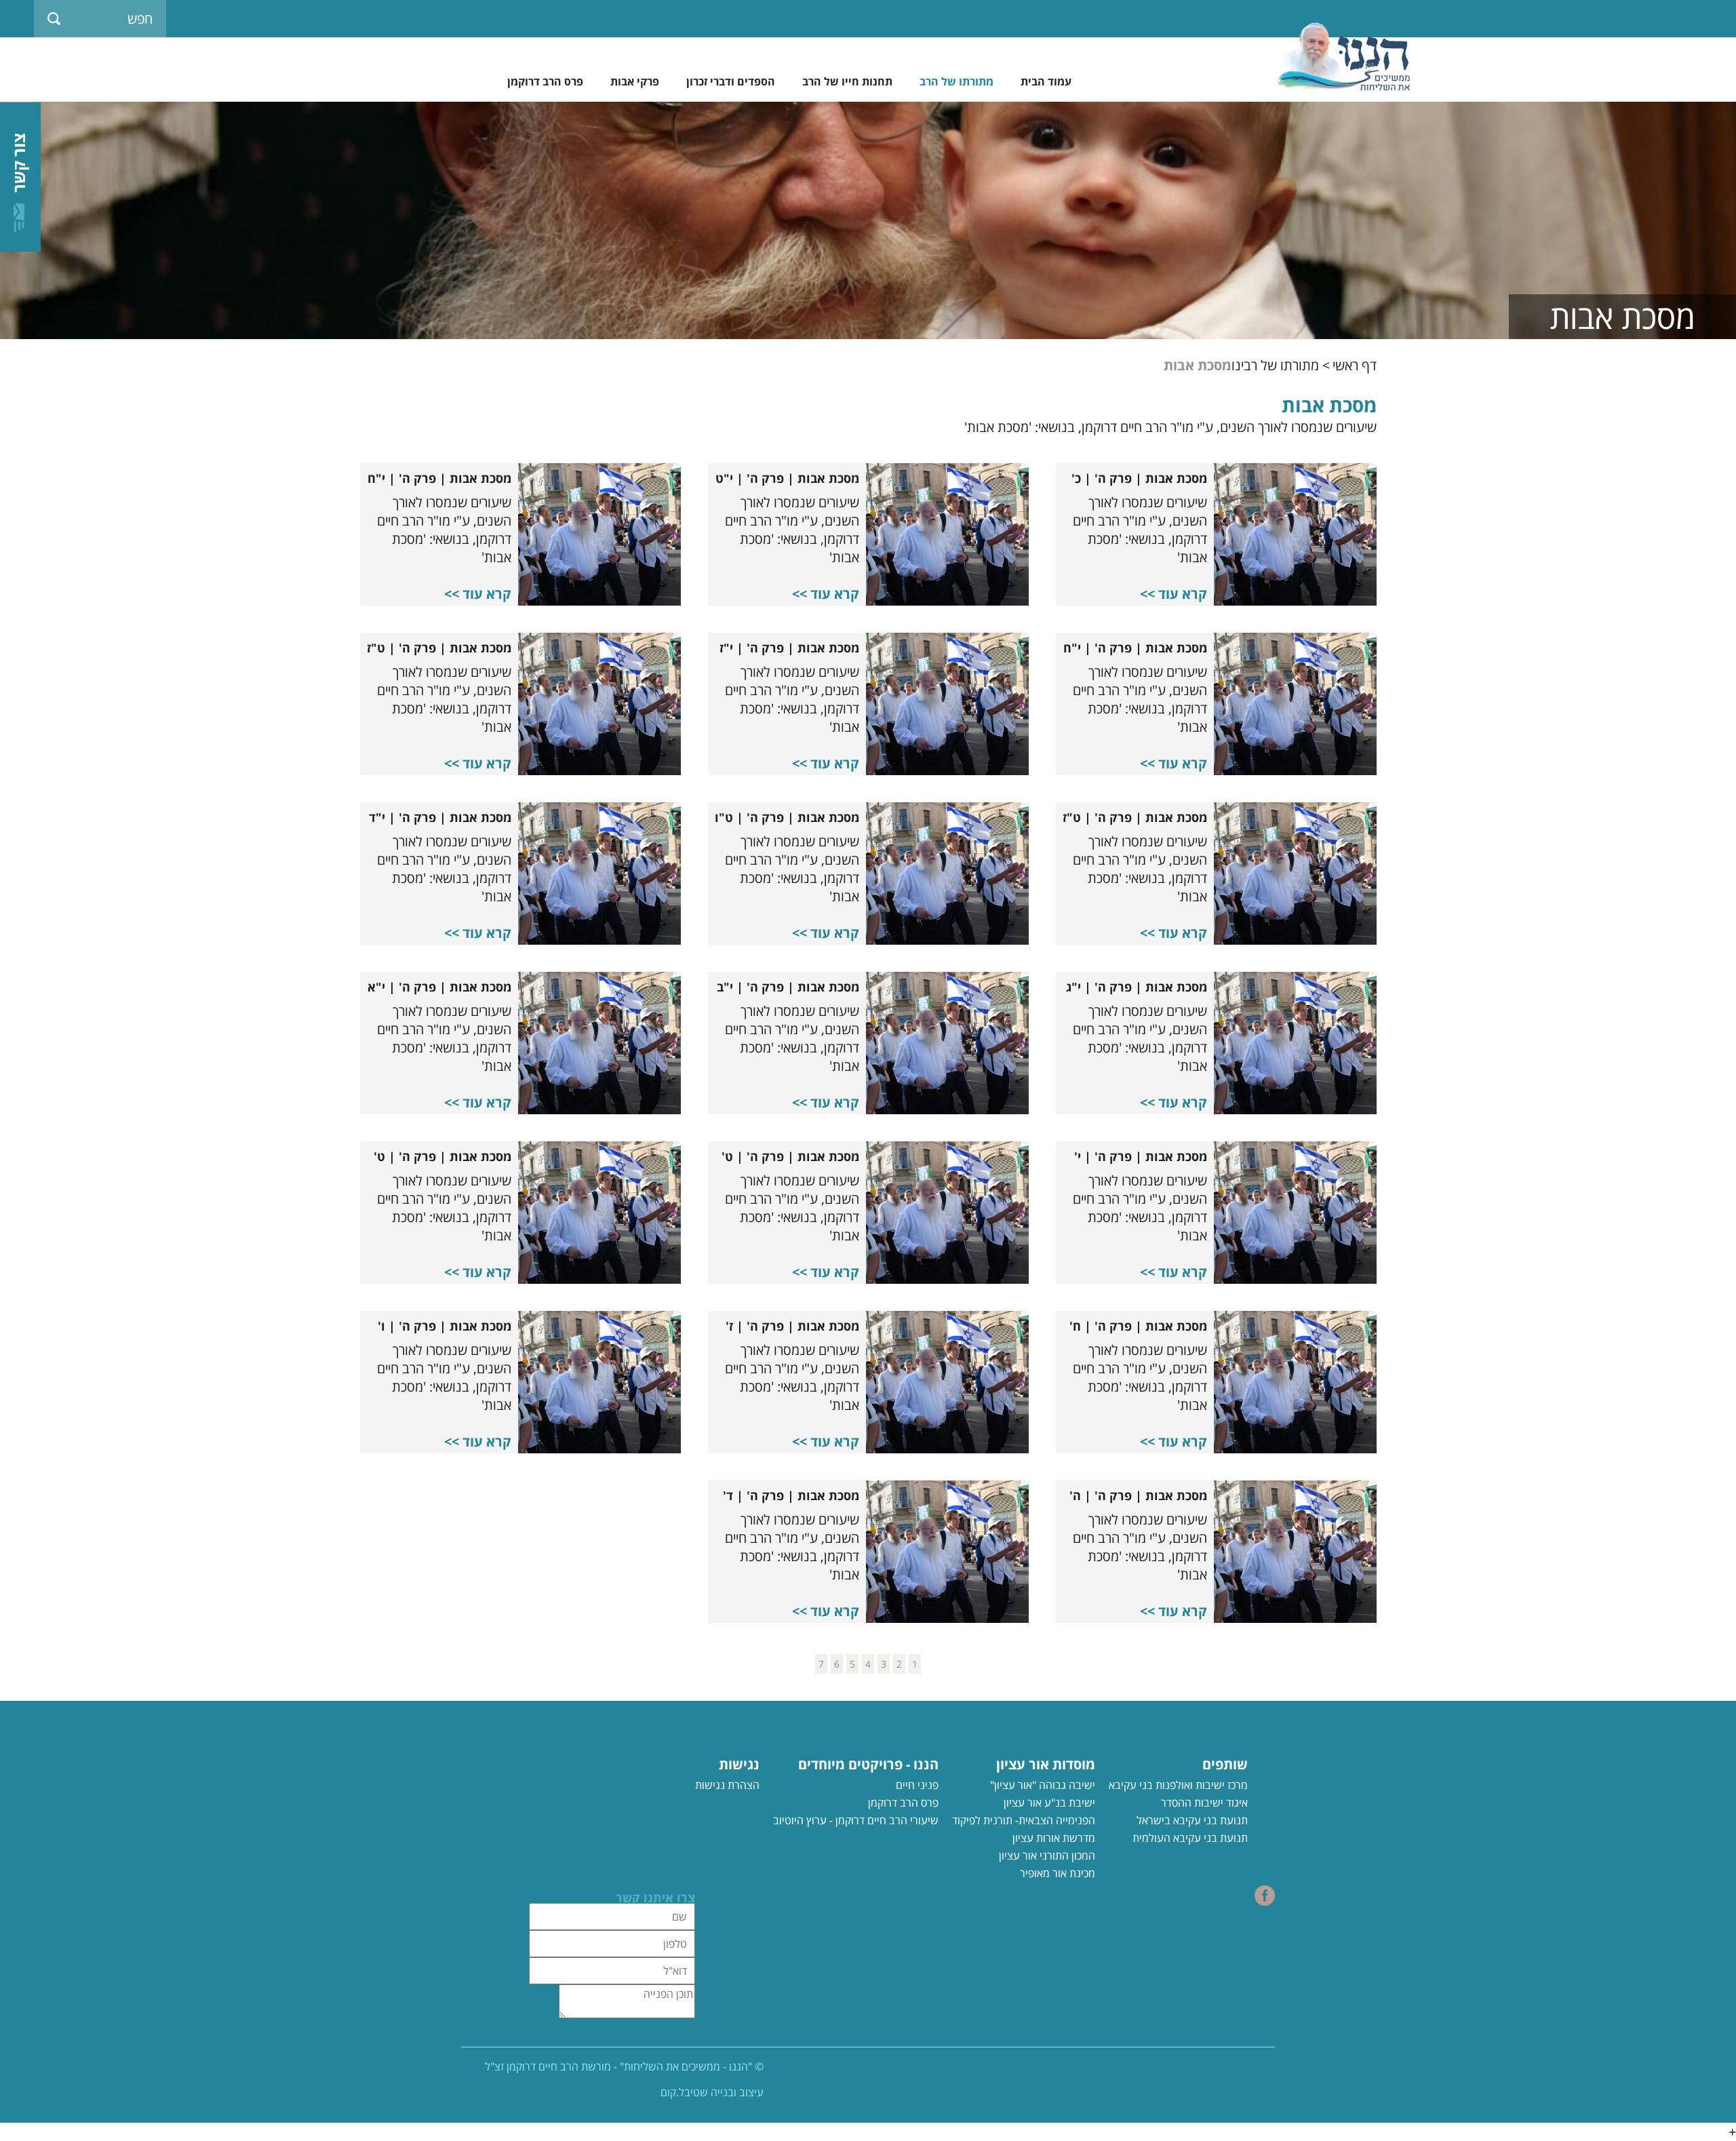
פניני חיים (917, 1785)
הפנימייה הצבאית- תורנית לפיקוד (1024, 1820)
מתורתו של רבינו (1275, 366)
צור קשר (1045, 125)
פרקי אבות (635, 81)
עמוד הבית (1046, 81)
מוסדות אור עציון (1046, 1764)
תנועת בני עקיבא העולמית (1190, 1838)
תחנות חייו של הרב (847, 81)
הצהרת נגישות (727, 1785)
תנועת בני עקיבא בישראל (1192, 1820)
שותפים (1225, 1764)
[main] (868, 1033)
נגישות (739, 1764)
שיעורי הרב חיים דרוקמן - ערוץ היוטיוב (856, 1820)
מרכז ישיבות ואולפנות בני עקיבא (1178, 1785)
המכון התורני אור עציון (1047, 1855)
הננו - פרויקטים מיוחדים (868, 1764)
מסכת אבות (1198, 366)
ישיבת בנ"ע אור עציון (1049, 1803)
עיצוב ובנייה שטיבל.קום (712, 2092)
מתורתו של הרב (956, 81)
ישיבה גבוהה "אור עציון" (1043, 1785)
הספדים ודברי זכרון (731, 81)
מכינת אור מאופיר (1058, 1873)
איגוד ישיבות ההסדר (1204, 1803)
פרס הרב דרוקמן (545, 81)
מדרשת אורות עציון (1054, 1838)
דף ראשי (1355, 366)
